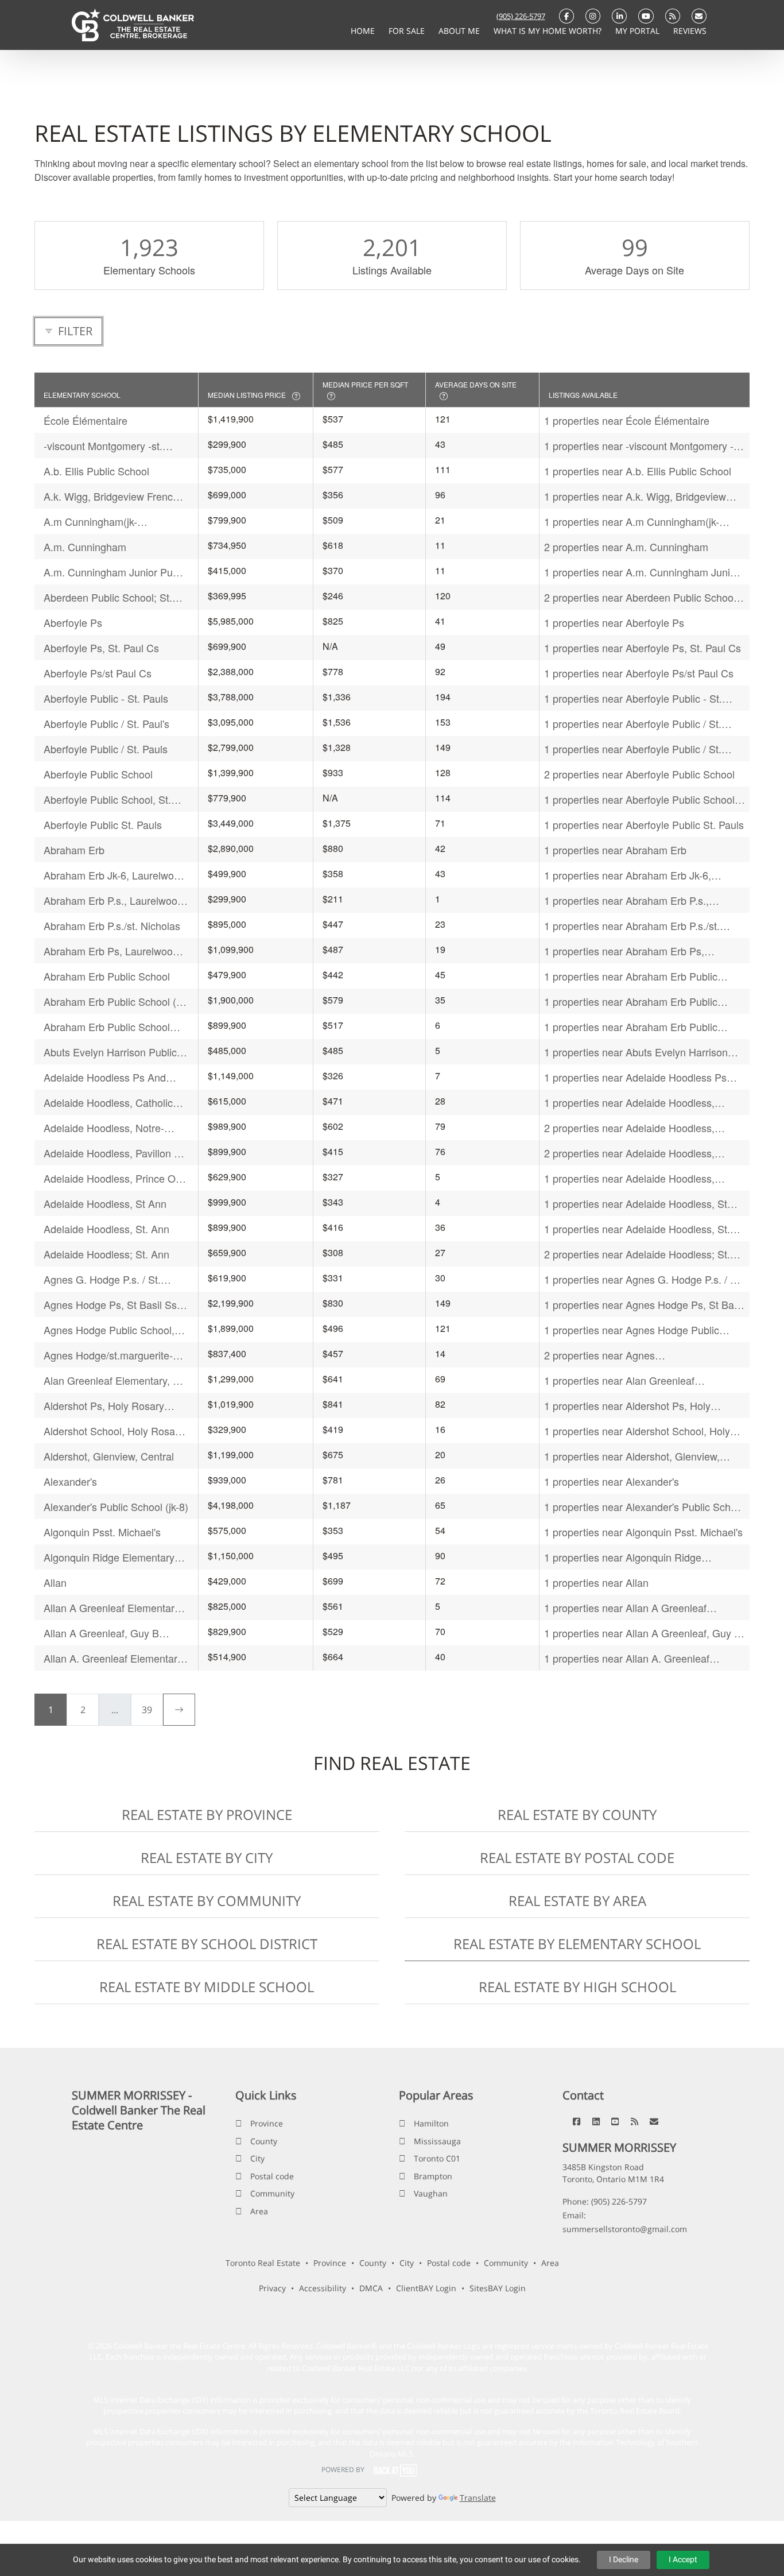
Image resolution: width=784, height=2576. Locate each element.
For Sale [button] (408, 31)
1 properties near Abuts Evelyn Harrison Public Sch (636, 1052)
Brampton (433, 2176)
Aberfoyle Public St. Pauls (103, 824)
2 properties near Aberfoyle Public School (639, 774)
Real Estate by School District (207, 1944)
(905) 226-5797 (521, 16)
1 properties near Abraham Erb (615, 850)
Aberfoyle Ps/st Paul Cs (98, 673)
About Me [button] (460, 31)
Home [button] (364, 31)
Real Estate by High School (577, 1987)
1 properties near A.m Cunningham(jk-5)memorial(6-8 (632, 522)
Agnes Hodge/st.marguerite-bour (108, 1355)
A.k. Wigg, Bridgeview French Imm (111, 496)
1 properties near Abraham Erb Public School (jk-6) (631, 1002)
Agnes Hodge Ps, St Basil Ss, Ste (112, 1305)
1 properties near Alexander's (612, 1481)
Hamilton (431, 2123)
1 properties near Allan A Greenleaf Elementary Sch (625, 1608)
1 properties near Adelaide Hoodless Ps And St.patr (635, 1077)
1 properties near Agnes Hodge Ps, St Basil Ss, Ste (644, 1305)
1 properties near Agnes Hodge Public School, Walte (632, 1330)
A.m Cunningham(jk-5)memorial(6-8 (90, 522)
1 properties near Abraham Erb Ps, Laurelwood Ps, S (624, 951)
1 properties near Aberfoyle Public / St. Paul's (633, 724)
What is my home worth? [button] (549, 31)
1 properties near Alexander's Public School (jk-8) (644, 1507)
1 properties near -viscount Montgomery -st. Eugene (644, 446)
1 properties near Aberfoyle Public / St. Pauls (633, 749)
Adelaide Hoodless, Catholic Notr (108, 1103)
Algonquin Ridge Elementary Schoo (109, 1557)
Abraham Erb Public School (107, 976)
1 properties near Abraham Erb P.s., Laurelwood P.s (626, 900)
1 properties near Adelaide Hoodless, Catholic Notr (629, 1103)
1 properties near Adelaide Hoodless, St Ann (636, 1204)
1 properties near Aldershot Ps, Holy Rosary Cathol (627, 1406)
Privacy (272, 2288)
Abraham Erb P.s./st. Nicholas (112, 925)
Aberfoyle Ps (73, 622)
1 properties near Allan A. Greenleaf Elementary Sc (627, 1658)
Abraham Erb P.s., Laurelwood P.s (113, 900)
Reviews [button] (690, 31)
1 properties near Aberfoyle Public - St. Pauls (633, 698)
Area (259, 2211)
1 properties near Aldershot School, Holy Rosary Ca (637, 1431)
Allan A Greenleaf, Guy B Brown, (101, 1633)
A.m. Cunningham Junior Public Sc (116, 572)
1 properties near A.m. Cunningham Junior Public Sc (642, 572)
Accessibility (323, 2288)
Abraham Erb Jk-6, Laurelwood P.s (115, 875)
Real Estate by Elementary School (577, 1944)
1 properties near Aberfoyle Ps (614, 622)
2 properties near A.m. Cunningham (626, 547)
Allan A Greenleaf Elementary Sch (112, 1608)
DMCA (371, 2288)
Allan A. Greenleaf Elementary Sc (113, 1658)
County (264, 2141)
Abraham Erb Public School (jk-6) (115, 1002)
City (257, 2158)
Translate (478, 2498)
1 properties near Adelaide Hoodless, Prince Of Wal (629, 1178)
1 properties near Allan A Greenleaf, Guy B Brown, (643, 1633)
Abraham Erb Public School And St (107, 1027)
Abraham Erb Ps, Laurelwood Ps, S (111, 951)
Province (267, 2123)
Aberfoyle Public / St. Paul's (106, 723)
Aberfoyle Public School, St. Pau (107, 799)
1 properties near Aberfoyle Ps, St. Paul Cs (643, 648)
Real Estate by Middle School (207, 1987)
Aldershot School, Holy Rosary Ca (114, 1431)
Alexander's (70, 1481)
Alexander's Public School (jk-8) (116, 1506)
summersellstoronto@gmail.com (625, 2229)
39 (147, 1710)
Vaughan (431, 2193)
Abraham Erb (74, 850)
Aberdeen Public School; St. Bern (108, 597)
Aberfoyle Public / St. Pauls (106, 749)
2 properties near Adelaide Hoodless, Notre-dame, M (629, 1128)
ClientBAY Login (426, 2288)
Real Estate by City (207, 1858)
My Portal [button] (639, 31)
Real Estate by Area (577, 1901)
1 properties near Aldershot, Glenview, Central (632, 1456)
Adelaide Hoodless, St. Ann (106, 1229)
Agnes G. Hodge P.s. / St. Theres (102, 1279)
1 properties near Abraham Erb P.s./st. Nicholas (632, 926)
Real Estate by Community (207, 1901)
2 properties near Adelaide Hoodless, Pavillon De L (629, 1153)
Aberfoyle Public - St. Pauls (106, 698)
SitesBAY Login (498, 2288)
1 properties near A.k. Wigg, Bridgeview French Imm (635, 496)
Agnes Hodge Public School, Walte (109, 1330)
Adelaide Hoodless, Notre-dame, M (104, 1128)
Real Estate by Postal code (577, 1858)
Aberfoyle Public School (98, 774)
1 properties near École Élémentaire (627, 420)
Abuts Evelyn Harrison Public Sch (110, 1052)
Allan (55, 1582)
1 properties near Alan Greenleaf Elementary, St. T (619, 1380)
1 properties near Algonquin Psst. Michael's (643, 1532)
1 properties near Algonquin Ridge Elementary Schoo (623, 1557)
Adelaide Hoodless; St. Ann (106, 1254)
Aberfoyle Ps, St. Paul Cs (101, 648)
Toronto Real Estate (263, 2263)
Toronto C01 (437, 2158)
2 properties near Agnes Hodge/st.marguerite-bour (603, 1355)
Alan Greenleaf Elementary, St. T (115, 1380)
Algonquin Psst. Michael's (102, 1532)
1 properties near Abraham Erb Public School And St (631, 1027)
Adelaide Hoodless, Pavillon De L (115, 1153)
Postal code (272, 2176)
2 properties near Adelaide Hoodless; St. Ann (637, 1254)
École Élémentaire (86, 420)
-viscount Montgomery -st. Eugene (103, 446)
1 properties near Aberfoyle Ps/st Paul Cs (639, 673)
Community (272, 2193)
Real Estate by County (577, 1814)
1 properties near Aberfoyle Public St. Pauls (644, 824)
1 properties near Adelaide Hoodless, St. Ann (637, 1229)
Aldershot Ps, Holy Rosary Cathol (104, 1406)
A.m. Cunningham (85, 547)
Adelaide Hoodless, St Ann (105, 1203)
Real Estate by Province (207, 1814)
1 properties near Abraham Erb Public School (631, 976)
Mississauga (437, 2141)
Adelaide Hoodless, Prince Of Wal (111, 1178)
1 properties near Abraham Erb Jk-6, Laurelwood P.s (628, 875)
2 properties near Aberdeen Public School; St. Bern (641, 597)
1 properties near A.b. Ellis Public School (638, 471)
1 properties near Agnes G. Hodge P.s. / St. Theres (643, 1279)
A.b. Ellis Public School (96, 471)
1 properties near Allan (596, 1582)
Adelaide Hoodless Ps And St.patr (105, 1077)
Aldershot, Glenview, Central (109, 1456)
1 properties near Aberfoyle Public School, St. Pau (641, 799)
